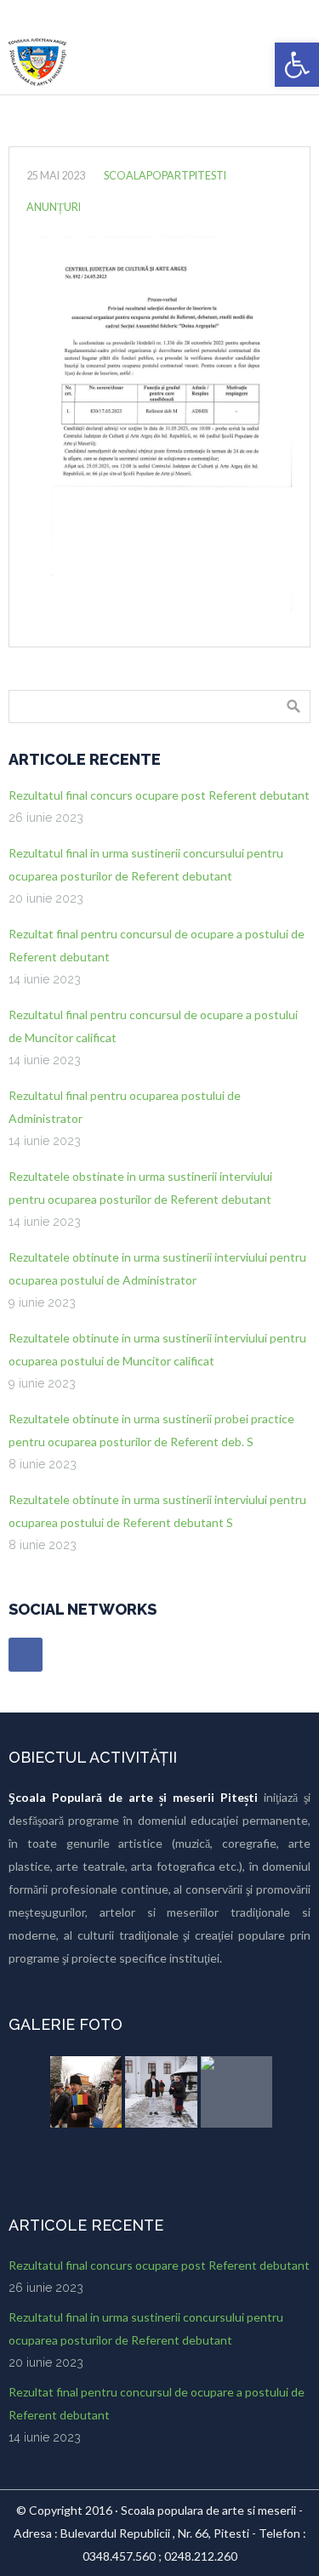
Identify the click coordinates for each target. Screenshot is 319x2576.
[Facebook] (26, 1655)
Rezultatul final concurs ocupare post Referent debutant (159, 795)
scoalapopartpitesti (165, 176)
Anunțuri (54, 207)
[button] (297, 65)
